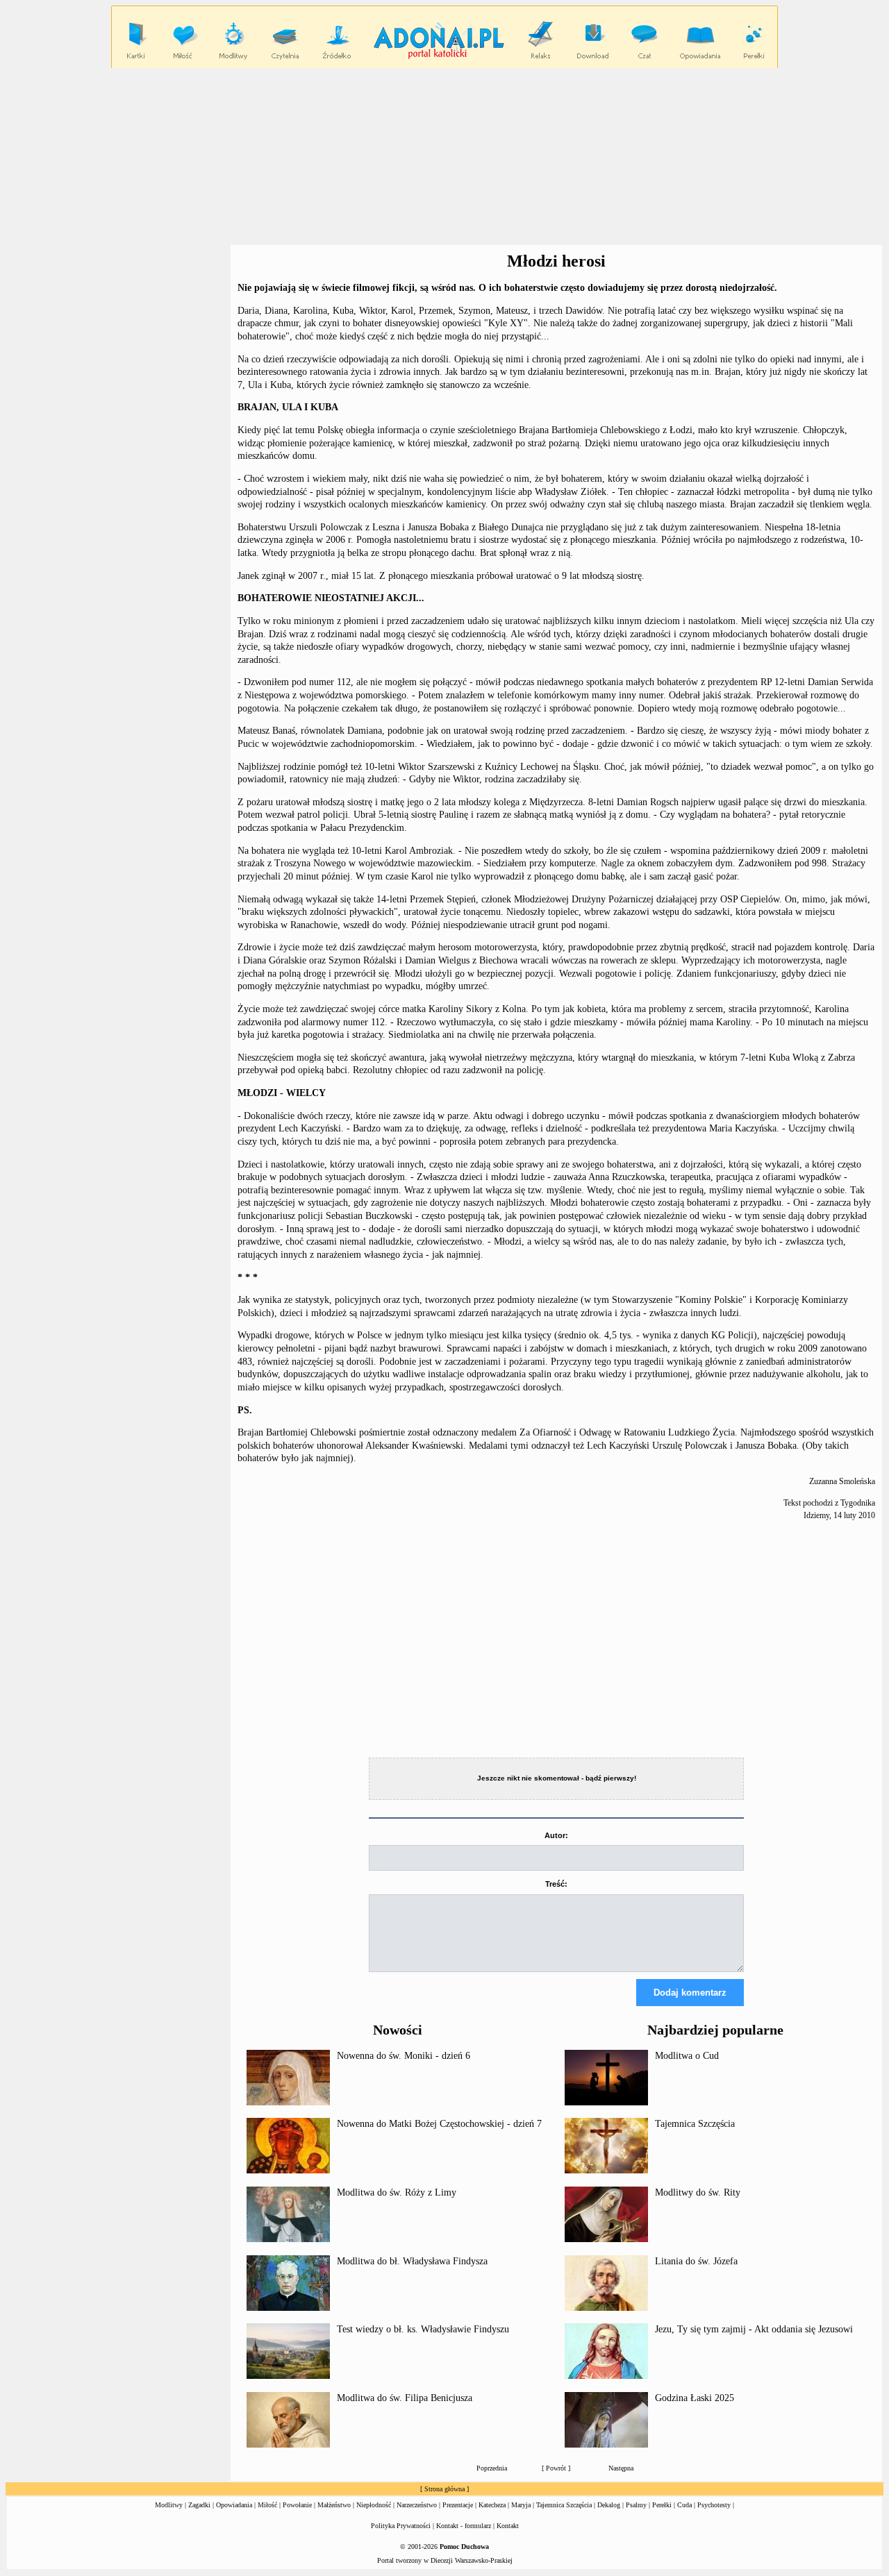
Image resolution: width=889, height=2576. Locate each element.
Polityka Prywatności (401, 2526)
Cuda (684, 2505)
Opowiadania (234, 2505)
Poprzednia (492, 2468)
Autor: (556, 1835)
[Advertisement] (444, 157)
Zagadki (199, 2505)
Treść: (556, 1884)
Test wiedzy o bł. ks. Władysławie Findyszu (423, 2329)
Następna (621, 2468)
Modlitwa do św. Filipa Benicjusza (405, 2398)
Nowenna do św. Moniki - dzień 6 (404, 2056)
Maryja (521, 2505)
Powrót (556, 2468)
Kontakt (508, 2526)
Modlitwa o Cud (687, 2056)
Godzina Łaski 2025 (695, 2398)
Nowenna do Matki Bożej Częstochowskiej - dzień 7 (439, 2124)
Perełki (662, 2505)
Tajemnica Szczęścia (695, 2124)
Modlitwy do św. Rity (698, 2192)
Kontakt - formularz (464, 2526)
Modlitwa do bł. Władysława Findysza (412, 2261)
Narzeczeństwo (417, 2505)
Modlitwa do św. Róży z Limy (397, 2192)
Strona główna (444, 2489)
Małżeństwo (334, 2505)
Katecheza (492, 2505)
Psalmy (636, 2505)
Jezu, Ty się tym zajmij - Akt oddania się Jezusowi (754, 2329)
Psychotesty (714, 2505)
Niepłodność (374, 2505)
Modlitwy (169, 2505)
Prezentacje (458, 2505)
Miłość (267, 2505)
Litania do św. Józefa (696, 2261)
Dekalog (609, 2505)
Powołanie (297, 2505)
